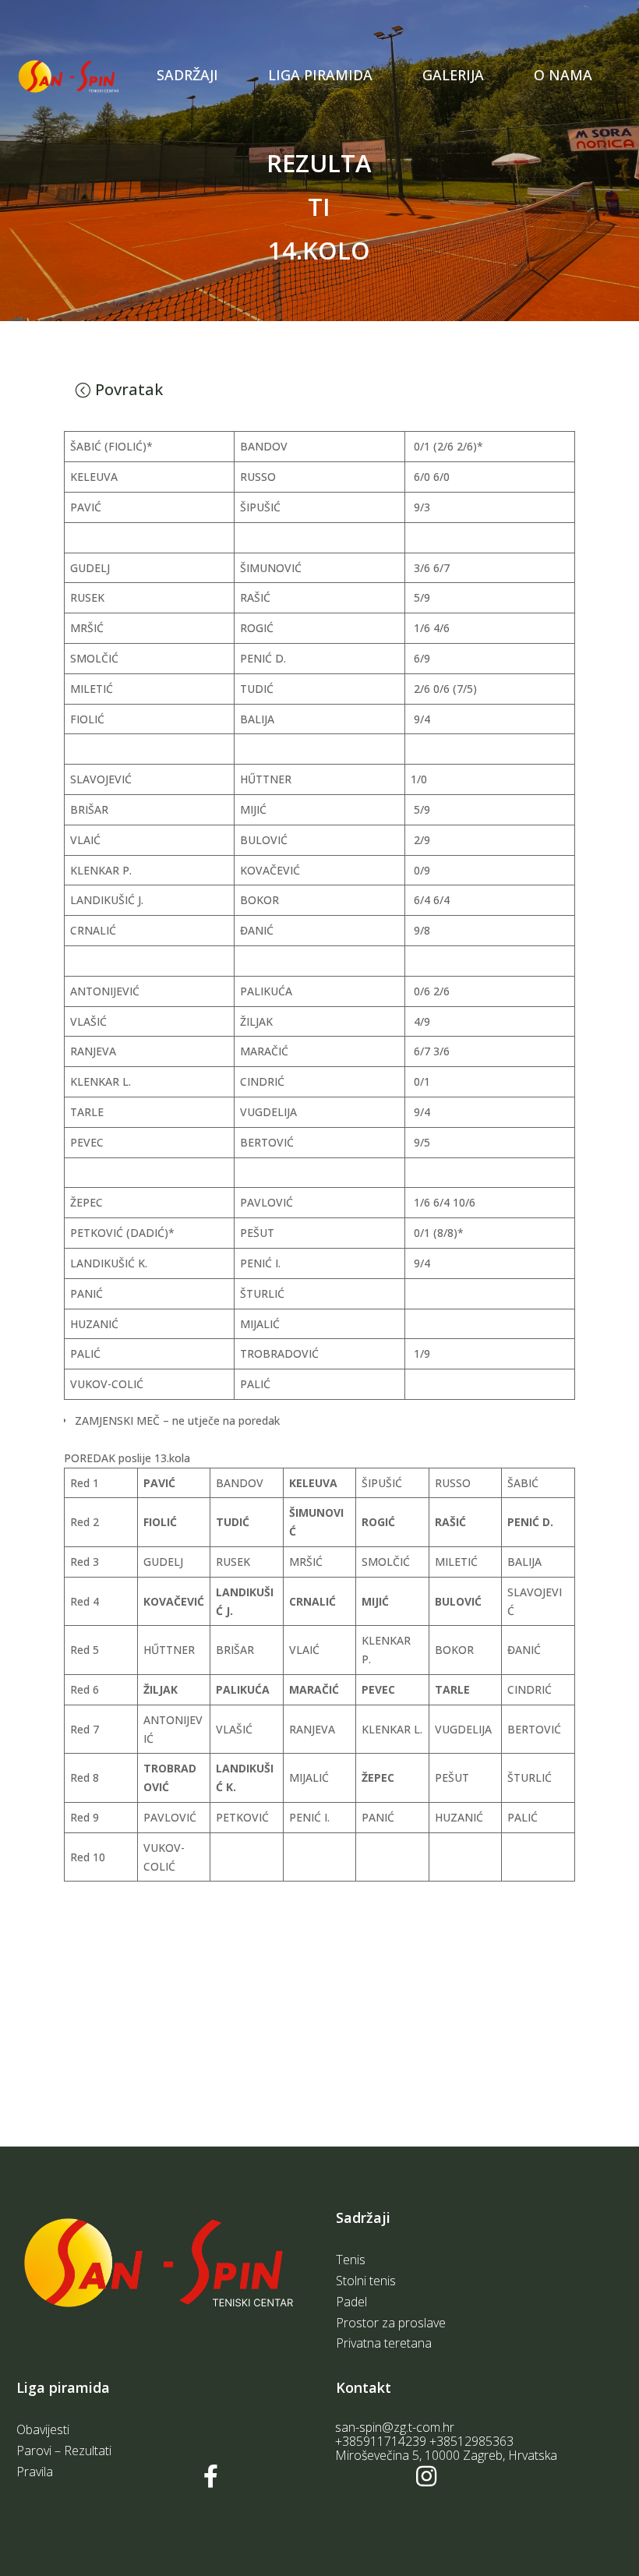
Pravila (289, 120)
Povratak (129, 389)
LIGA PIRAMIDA (320, 75)
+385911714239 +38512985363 (424, 2441)
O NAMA (563, 75)
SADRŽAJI (187, 75)
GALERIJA (453, 75)
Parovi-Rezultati (320, 92)
